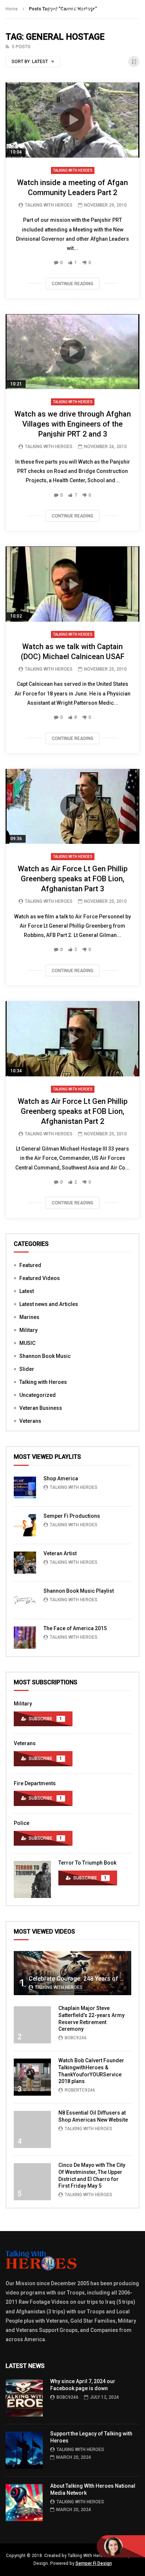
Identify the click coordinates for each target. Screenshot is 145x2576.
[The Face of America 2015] (25, 1638)
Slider (27, 1369)
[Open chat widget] (121, 2546)
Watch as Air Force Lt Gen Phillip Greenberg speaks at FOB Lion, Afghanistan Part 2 (73, 1111)
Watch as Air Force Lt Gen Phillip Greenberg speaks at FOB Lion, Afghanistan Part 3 (73, 879)
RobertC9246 (80, 2090)
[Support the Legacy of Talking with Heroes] (24, 2450)
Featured (30, 1265)
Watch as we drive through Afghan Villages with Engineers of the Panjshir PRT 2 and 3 (73, 424)
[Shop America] (25, 1488)
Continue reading (72, 284)
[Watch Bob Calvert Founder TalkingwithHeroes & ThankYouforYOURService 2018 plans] (32, 2077)
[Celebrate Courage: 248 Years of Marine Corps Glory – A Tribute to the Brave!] (72, 1973)
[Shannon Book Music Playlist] (25, 1600)
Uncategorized (38, 1395)
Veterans (30, 1421)
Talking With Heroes (49, 205)
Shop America (61, 1478)
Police (22, 1823)
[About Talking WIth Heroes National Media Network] (24, 2503)
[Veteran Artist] (25, 1563)
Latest (27, 1291)
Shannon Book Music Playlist (79, 1591)
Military (28, 1330)
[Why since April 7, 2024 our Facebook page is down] (24, 2398)
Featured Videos (40, 1278)
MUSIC (27, 1343)
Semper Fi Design (94, 2563)
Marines (29, 1317)
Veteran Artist (60, 1553)
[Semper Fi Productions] (25, 1525)
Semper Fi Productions (72, 1516)
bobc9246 (76, 2038)
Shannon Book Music (45, 1356)
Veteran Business (41, 1408)
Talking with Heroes (73, 170)
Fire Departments (35, 1783)
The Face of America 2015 (75, 1628)
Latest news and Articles (49, 1304)
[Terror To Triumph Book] (32, 1879)
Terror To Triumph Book (87, 1863)
